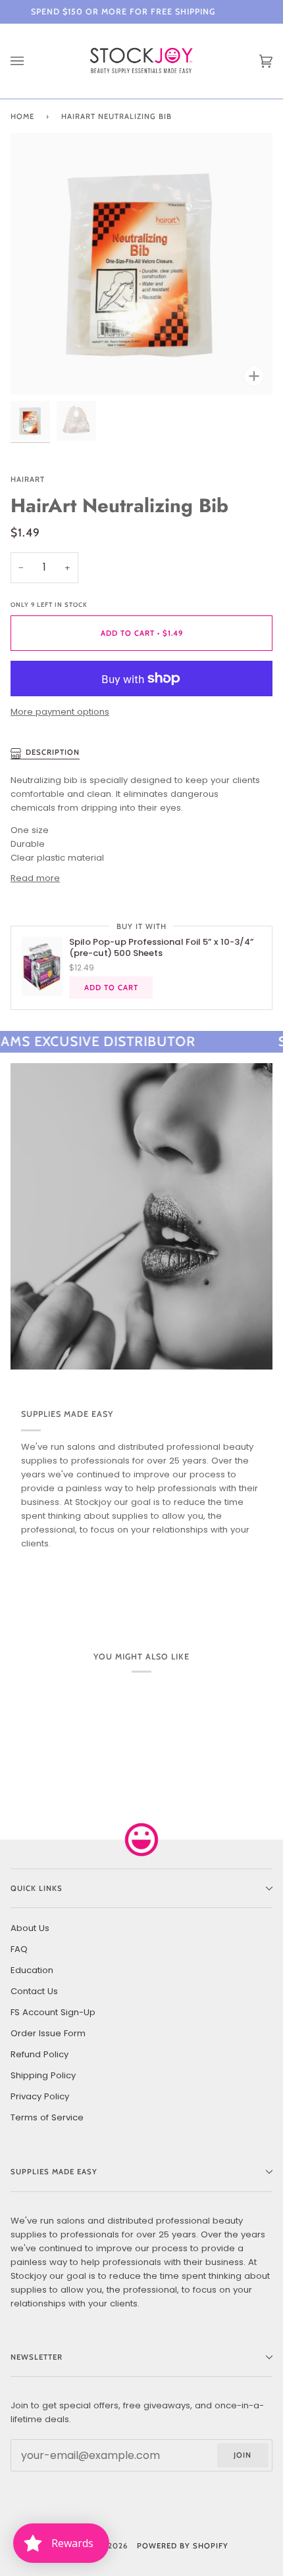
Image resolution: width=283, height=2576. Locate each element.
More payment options (60, 712)
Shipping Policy (43, 2075)
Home (22, 116)
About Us (30, 1928)
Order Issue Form (48, 2033)
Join (243, 2455)
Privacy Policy (40, 2096)
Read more (35, 878)
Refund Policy (39, 2054)
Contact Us (34, 1991)
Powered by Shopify (183, 2546)
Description (53, 752)
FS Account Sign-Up (53, 2012)
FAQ (19, 1949)
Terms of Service (47, 2117)
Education (32, 1970)
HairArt (28, 479)
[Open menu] (30, 61)
